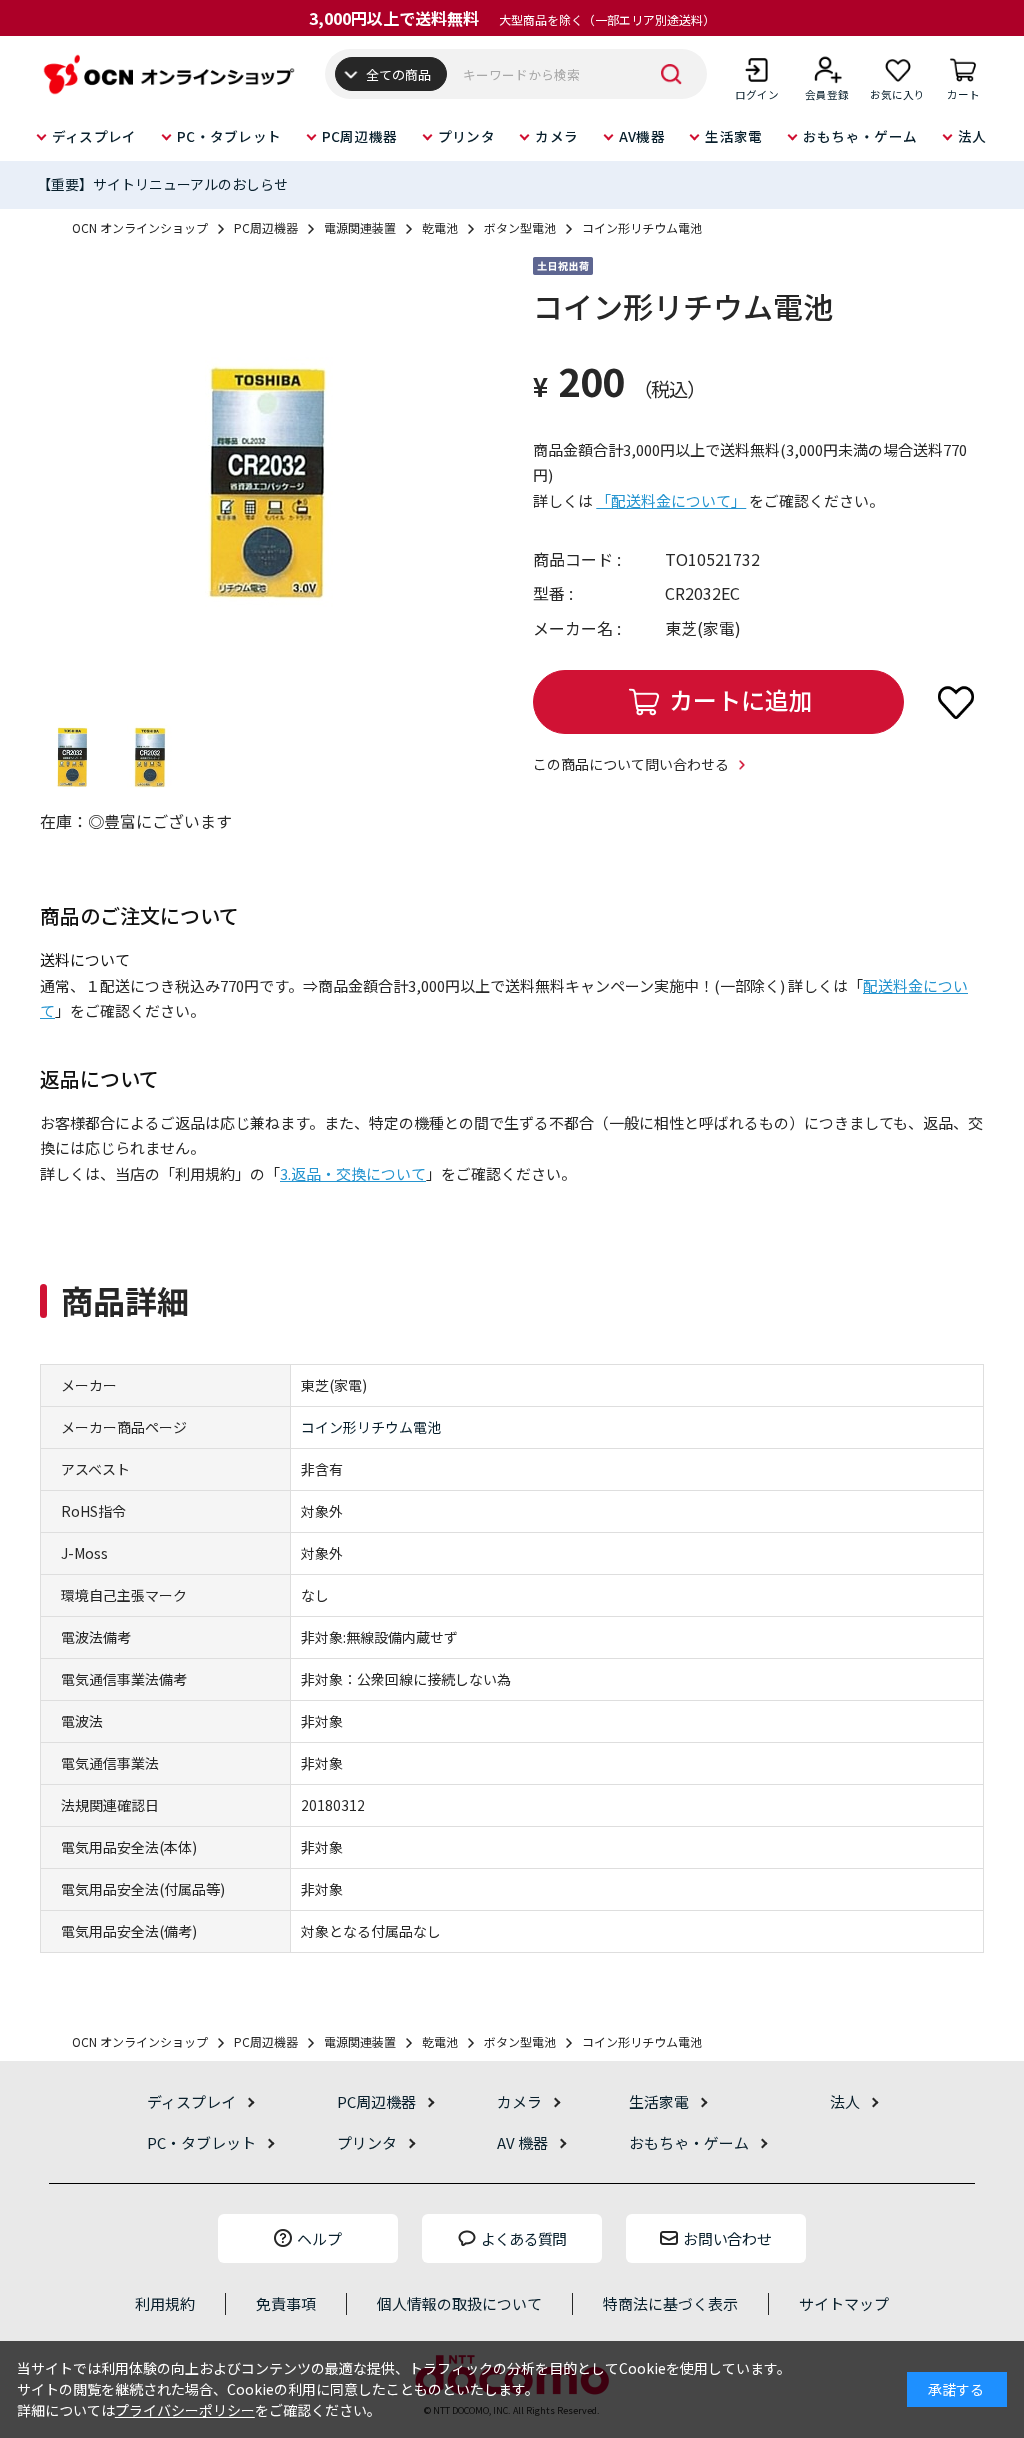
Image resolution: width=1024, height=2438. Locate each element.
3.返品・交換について (353, 1173)
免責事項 (286, 2303)
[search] (672, 74)
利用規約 (165, 2303)
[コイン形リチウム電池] (265, 482)
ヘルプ (319, 2238)
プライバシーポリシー (185, 2410)
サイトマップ (844, 2303)
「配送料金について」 (671, 500)
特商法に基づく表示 (670, 2303)
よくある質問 (524, 2238)
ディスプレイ (94, 136)
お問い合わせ (727, 2238)
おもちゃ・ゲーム (860, 136)
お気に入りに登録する (956, 702)
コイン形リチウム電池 (371, 1427)
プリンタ (466, 136)
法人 (972, 136)
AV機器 (642, 136)
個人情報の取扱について (459, 2303)
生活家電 (733, 136)
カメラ (556, 136)
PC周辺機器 (360, 136)
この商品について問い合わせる (631, 764)
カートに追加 (741, 699)
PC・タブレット (229, 136)
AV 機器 (522, 2142)
